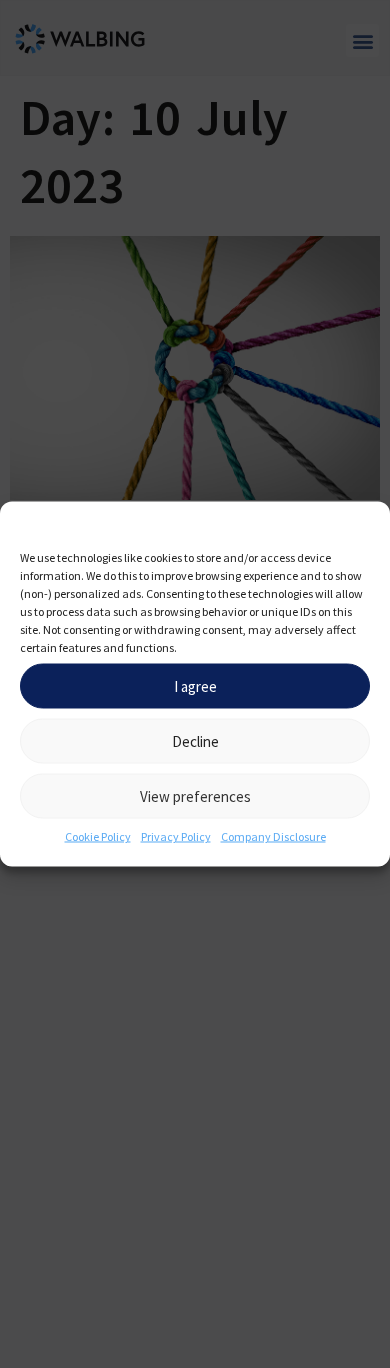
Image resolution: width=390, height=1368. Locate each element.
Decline (195, 740)
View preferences (195, 795)
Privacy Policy (176, 836)
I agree (195, 685)
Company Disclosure (273, 836)
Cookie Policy (98, 836)
